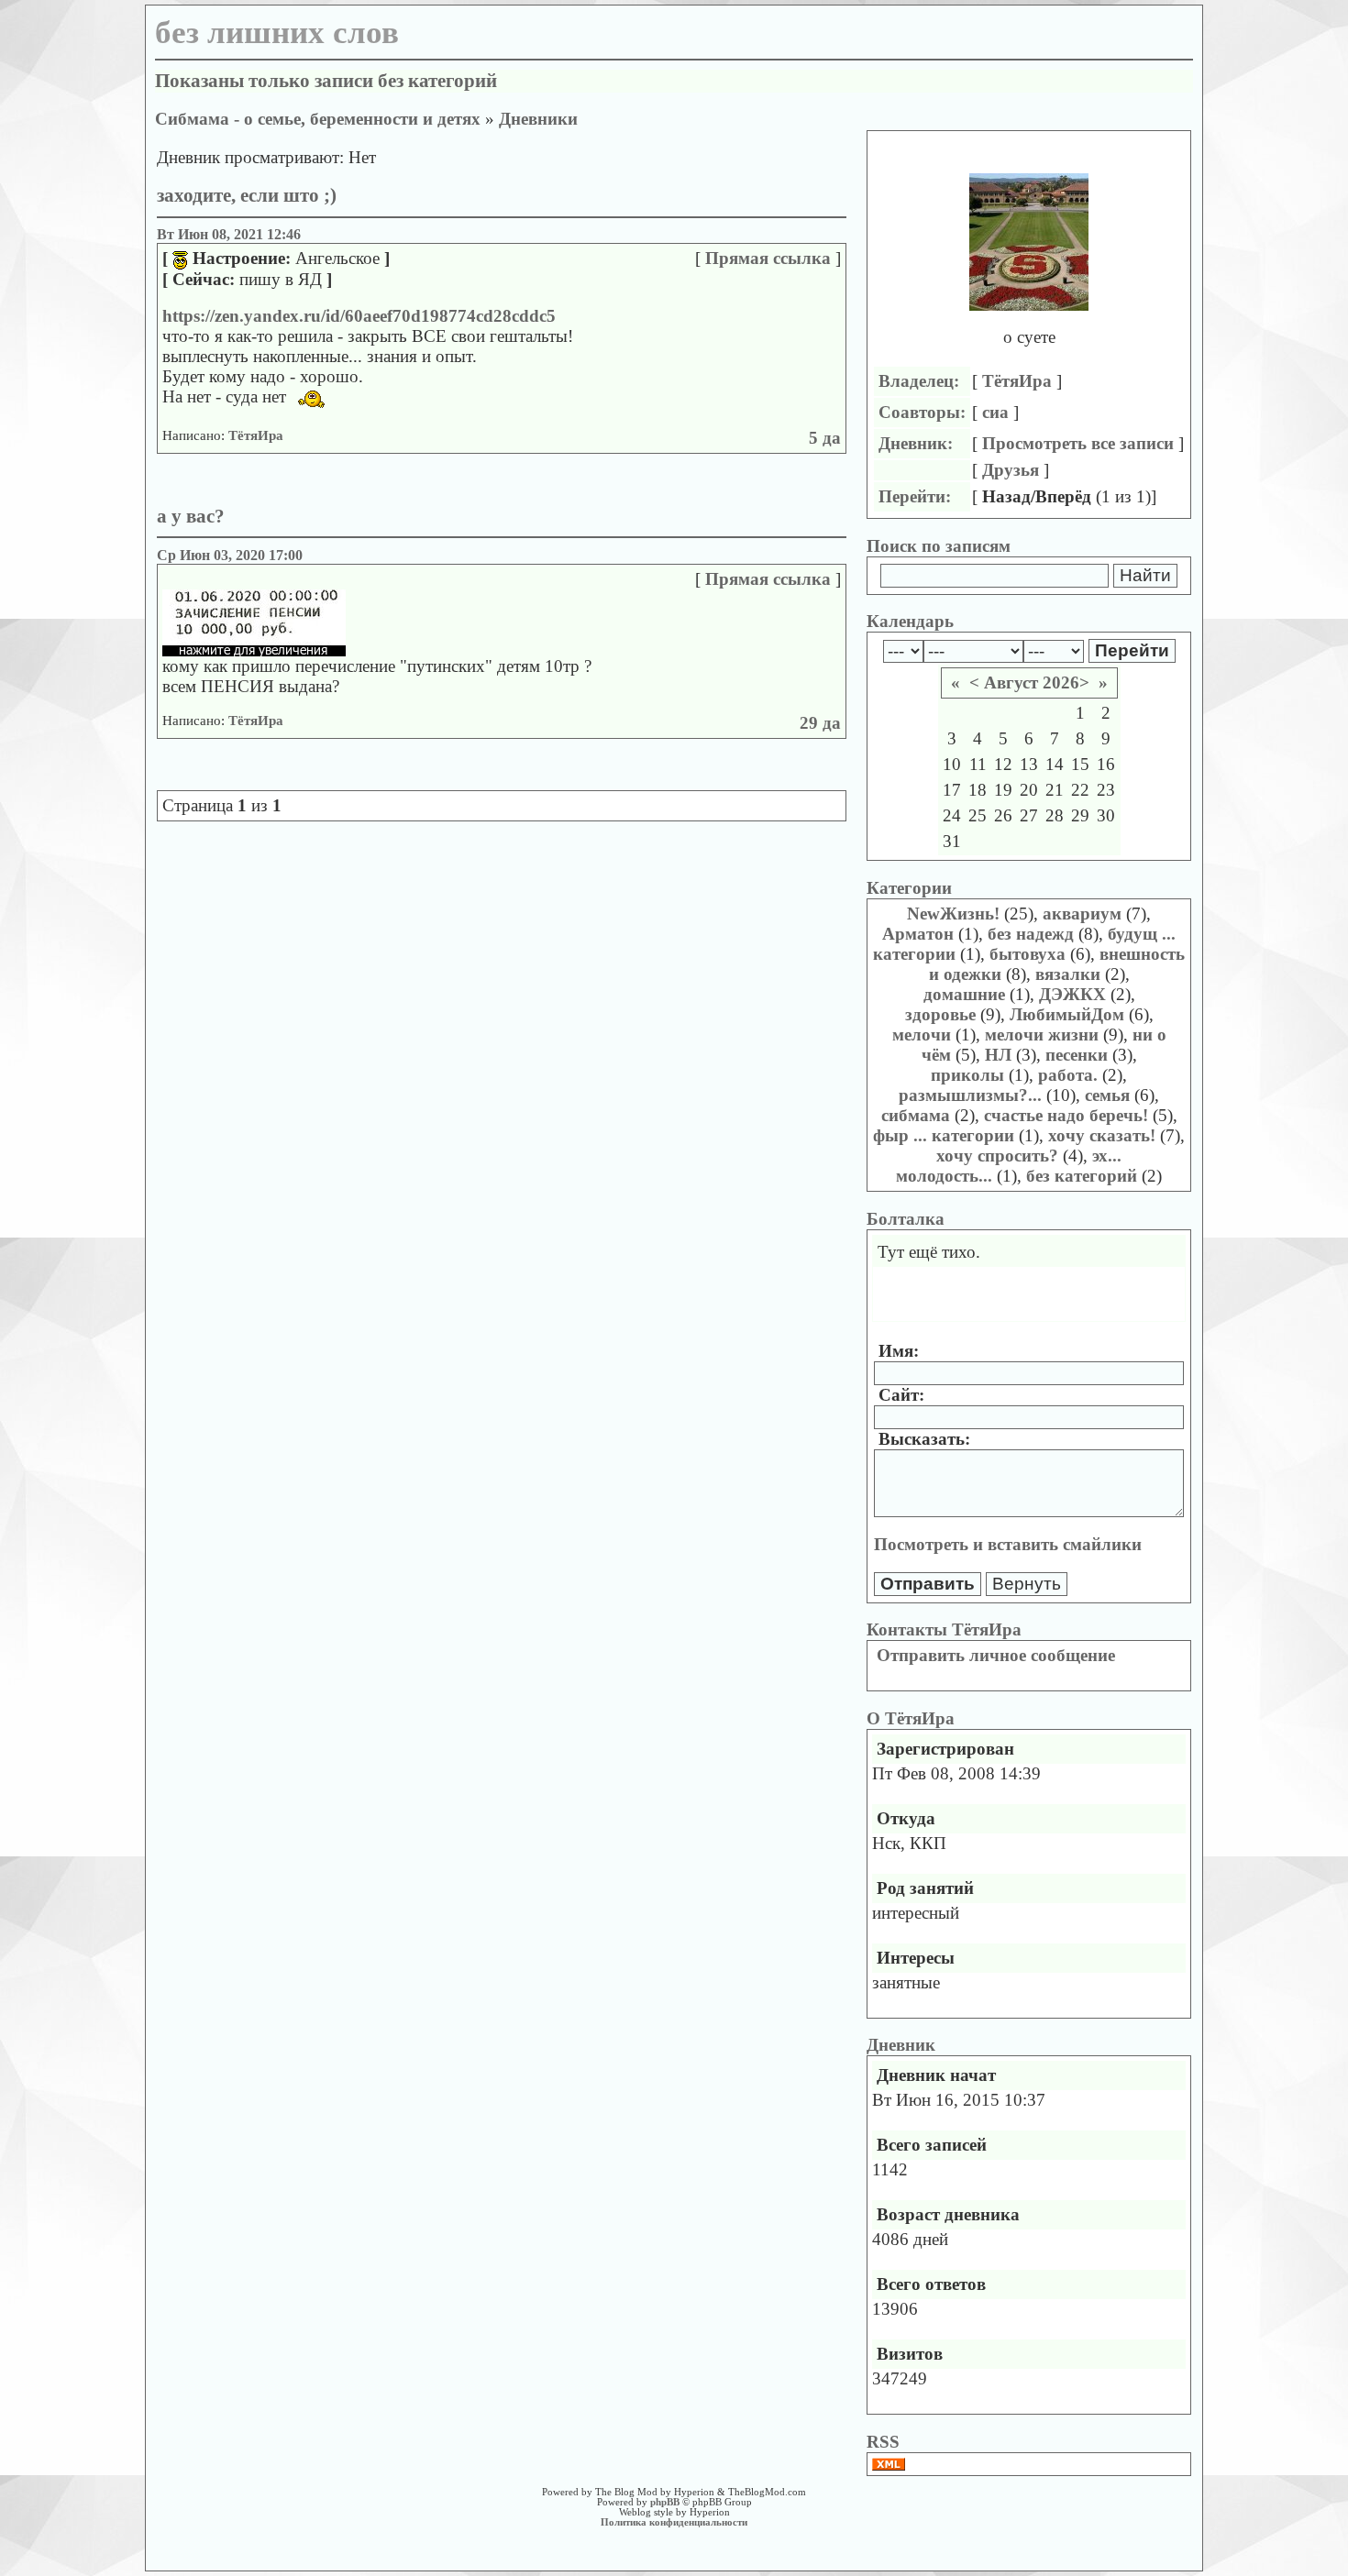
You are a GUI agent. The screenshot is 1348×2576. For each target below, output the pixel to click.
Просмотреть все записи (1078, 443)
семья (1107, 1095)
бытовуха (1028, 954)
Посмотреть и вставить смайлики (1008, 1544)
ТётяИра (256, 435)
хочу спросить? (997, 1156)
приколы (967, 1075)
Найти (1145, 575)
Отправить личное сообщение (996, 1655)
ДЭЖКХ (1072, 994)
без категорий (1082, 1176)
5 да (825, 438)
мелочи (922, 1035)
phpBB (665, 2502)
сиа (995, 412)
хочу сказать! (1102, 1135)
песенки (1077, 1055)
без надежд (1031, 934)
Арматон (918, 934)
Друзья (1011, 470)
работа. (1068, 1075)
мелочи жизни (1042, 1035)
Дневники (538, 119)
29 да (820, 723)
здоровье (940, 1014)
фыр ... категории (944, 1135)
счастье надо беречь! (1066, 1115)
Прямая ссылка (768, 258)
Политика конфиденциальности (674, 2522)
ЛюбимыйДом (1067, 1014)
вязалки (1068, 974)
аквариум (1082, 914)
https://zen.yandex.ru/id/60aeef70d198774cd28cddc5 (359, 316)
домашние (964, 994)
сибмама (916, 1115)
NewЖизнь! (953, 914)
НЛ (998, 1055)
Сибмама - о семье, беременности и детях (318, 119)
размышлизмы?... (970, 1095)
